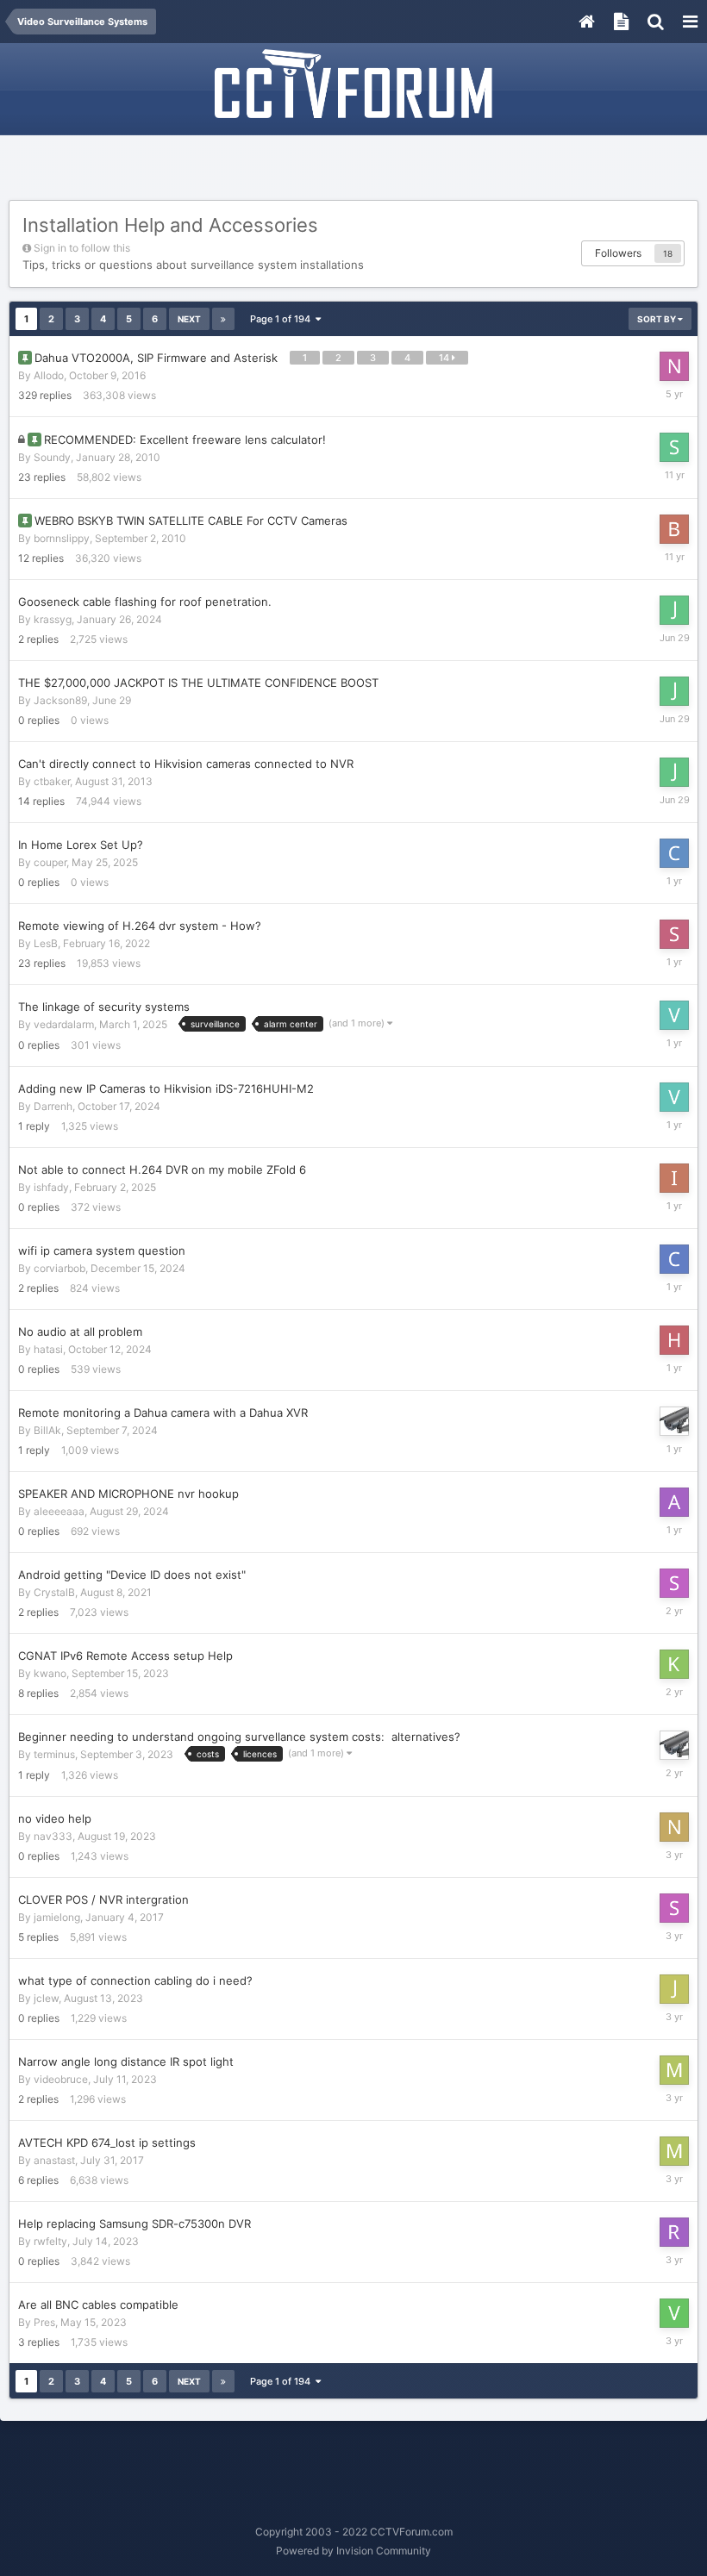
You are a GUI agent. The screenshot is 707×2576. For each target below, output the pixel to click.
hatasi (48, 1349)
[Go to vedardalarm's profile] (674, 1015)
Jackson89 (60, 700)
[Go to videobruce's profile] (674, 2313)
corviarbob (59, 1268)
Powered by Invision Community (353, 2551)
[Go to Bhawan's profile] (674, 529)
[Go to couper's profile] (674, 853)
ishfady (51, 1187)
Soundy (52, 457)
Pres (44, 2322)
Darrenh (53, 1106)
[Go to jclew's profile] (674, 1989)
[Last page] (223, 319)
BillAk (47, 1430)
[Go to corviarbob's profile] (674, 1259)
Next (189, 319)
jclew (46, 1998)
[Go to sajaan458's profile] (674, 1908)
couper (50, 862)
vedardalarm (64, 1024)
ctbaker (52, 781)
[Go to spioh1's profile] (674, 934)
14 (445, 358)
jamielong (57, 1917)
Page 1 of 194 (283, 319)
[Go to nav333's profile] (674, 1827)
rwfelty (50, 2241)
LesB (46, 943)
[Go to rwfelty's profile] (674, 2232)
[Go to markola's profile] (674, 2070)
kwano (50, 1673)
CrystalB (54, 1592)
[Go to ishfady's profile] (674, 1178)
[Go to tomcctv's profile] (674, 1421)
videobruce (61, 2079)
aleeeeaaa (59, 1511)
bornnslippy (62, 538)
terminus (54, 1754)
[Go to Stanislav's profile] (674, 447)
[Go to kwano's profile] (674, 1664)
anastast (54, 2160)
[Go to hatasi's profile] (674, 1340)
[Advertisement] (353, 170)
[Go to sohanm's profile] (674, 1583)
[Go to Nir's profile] (674, 366)
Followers (618, 253)
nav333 (53, 1836)
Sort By (657, 319)
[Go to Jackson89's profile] (674, 610)
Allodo (49, 375)
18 (668, 253)
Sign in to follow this (82, 248)
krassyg (53, 619)
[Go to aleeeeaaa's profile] (674, 1502)
